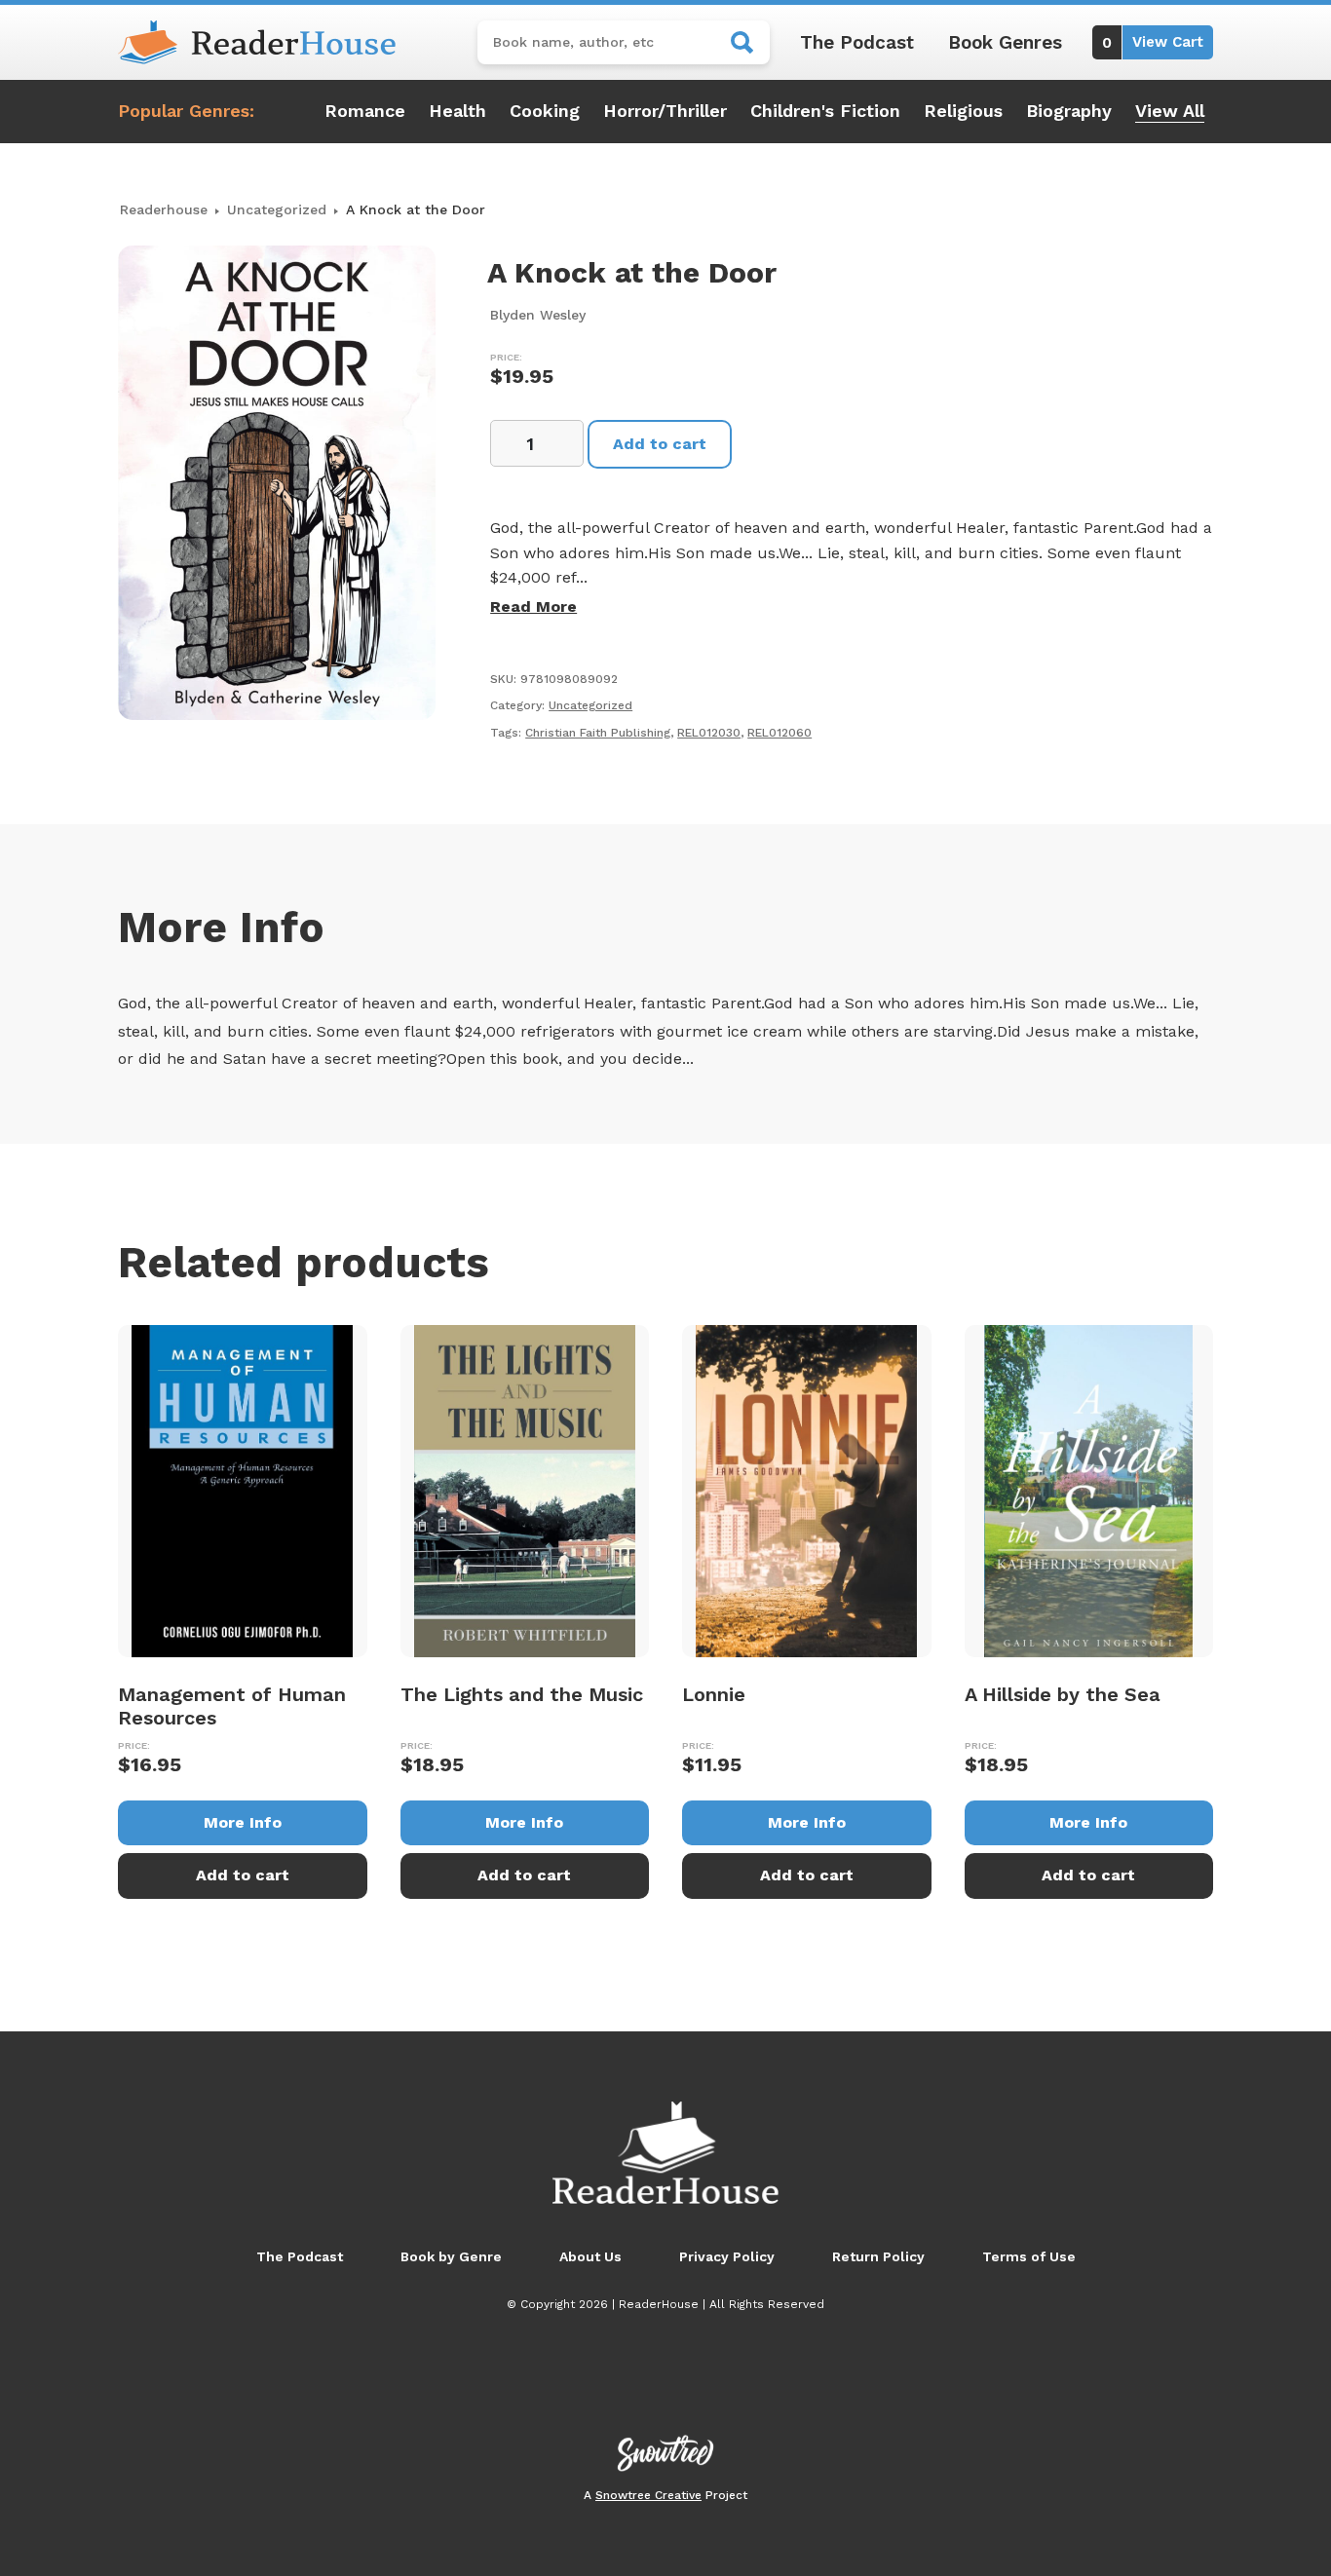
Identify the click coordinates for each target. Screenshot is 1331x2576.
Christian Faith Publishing (598, 733)
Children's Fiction (825, 111)
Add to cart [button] (243, 1875)
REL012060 (780, 733)
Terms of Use (1029, 2256)
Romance (365, 111)
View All (1170, 111)
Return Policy (878, 2256)
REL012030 (709, 733)
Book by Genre (451, 2256)
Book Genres (1005, 42)
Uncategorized (277, 209)
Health (457, 111)
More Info (243, 1822)
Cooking (545, 111)
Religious (963, 111)
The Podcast (857, 42)
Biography (1069, 111)
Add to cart (660, 444)
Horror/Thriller (665, 111)
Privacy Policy (727, 2256)
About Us (590, 2256)
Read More (533, 606)
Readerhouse (164, 209)
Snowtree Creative (648, 2495)
